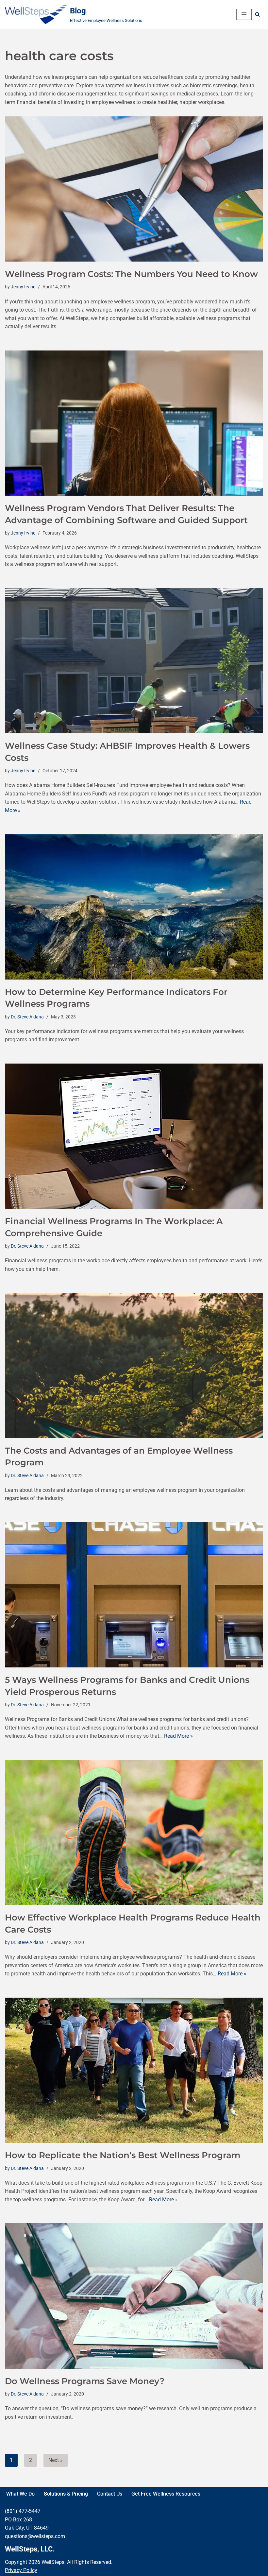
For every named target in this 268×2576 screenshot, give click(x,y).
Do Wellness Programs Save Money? (85, 2381)
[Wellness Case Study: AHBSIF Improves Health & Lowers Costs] (134, 661)
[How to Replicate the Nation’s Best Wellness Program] (134, 2070)
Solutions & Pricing (66, 2494)
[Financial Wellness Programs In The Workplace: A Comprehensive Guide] (134, 1136)
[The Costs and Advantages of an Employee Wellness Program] (134, 1365)
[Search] (257, 14)
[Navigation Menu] (244, 14)
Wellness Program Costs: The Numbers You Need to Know (131, 274)
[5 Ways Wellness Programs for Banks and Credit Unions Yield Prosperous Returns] (134, 1595)
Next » (56, 2460)
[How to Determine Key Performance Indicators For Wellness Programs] (134, 907)
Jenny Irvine (23, 287)
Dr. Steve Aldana (27, 1017)
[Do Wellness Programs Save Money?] (134, 2296)
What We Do (20, 2494)
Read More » (178, 1736)
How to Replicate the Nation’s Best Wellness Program (123, 2155)
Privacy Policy (21, 2570)
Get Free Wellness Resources (166, 2494)
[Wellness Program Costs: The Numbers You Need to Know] (134, 189)
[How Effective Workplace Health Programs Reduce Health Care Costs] (134, 1833)
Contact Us (110, 2494)
